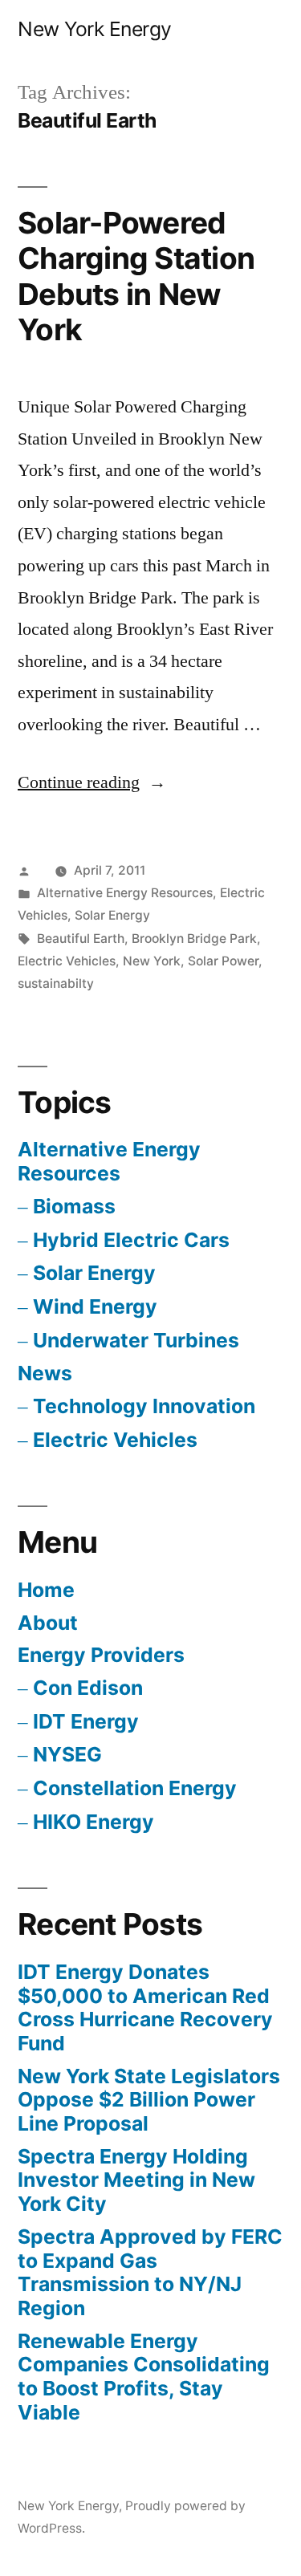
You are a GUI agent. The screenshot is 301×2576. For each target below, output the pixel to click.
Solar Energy (112, 915)
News (45, 1373)
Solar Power (223, 961)
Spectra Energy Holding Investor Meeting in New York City (136, 2180)
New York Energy (95, 29)
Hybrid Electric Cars (131, 1240)
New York (152, 961)
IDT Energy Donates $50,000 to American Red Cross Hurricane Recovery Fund (145, 2007)
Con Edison (88, 1688)
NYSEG (67, 1754)
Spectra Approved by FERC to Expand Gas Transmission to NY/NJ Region (150, 2272)
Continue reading (92, 782)
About (48, 1623)
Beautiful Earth (81, 939)
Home (46, 1590)
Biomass (74, 1206)
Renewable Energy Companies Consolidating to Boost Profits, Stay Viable (144, 2377)
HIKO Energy (94, 1822)
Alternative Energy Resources (125, 893)
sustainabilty (56, 983)
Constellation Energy (135, 1788)
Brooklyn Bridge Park (194, 939)
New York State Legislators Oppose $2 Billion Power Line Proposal (149, 2100)
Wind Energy (95, 1306)
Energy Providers (101, 1655)
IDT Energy (86, 1721)
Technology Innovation (144, 1406)
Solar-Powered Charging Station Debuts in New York (136, 276)
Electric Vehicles (67, 961)
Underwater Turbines (136, 1340)
